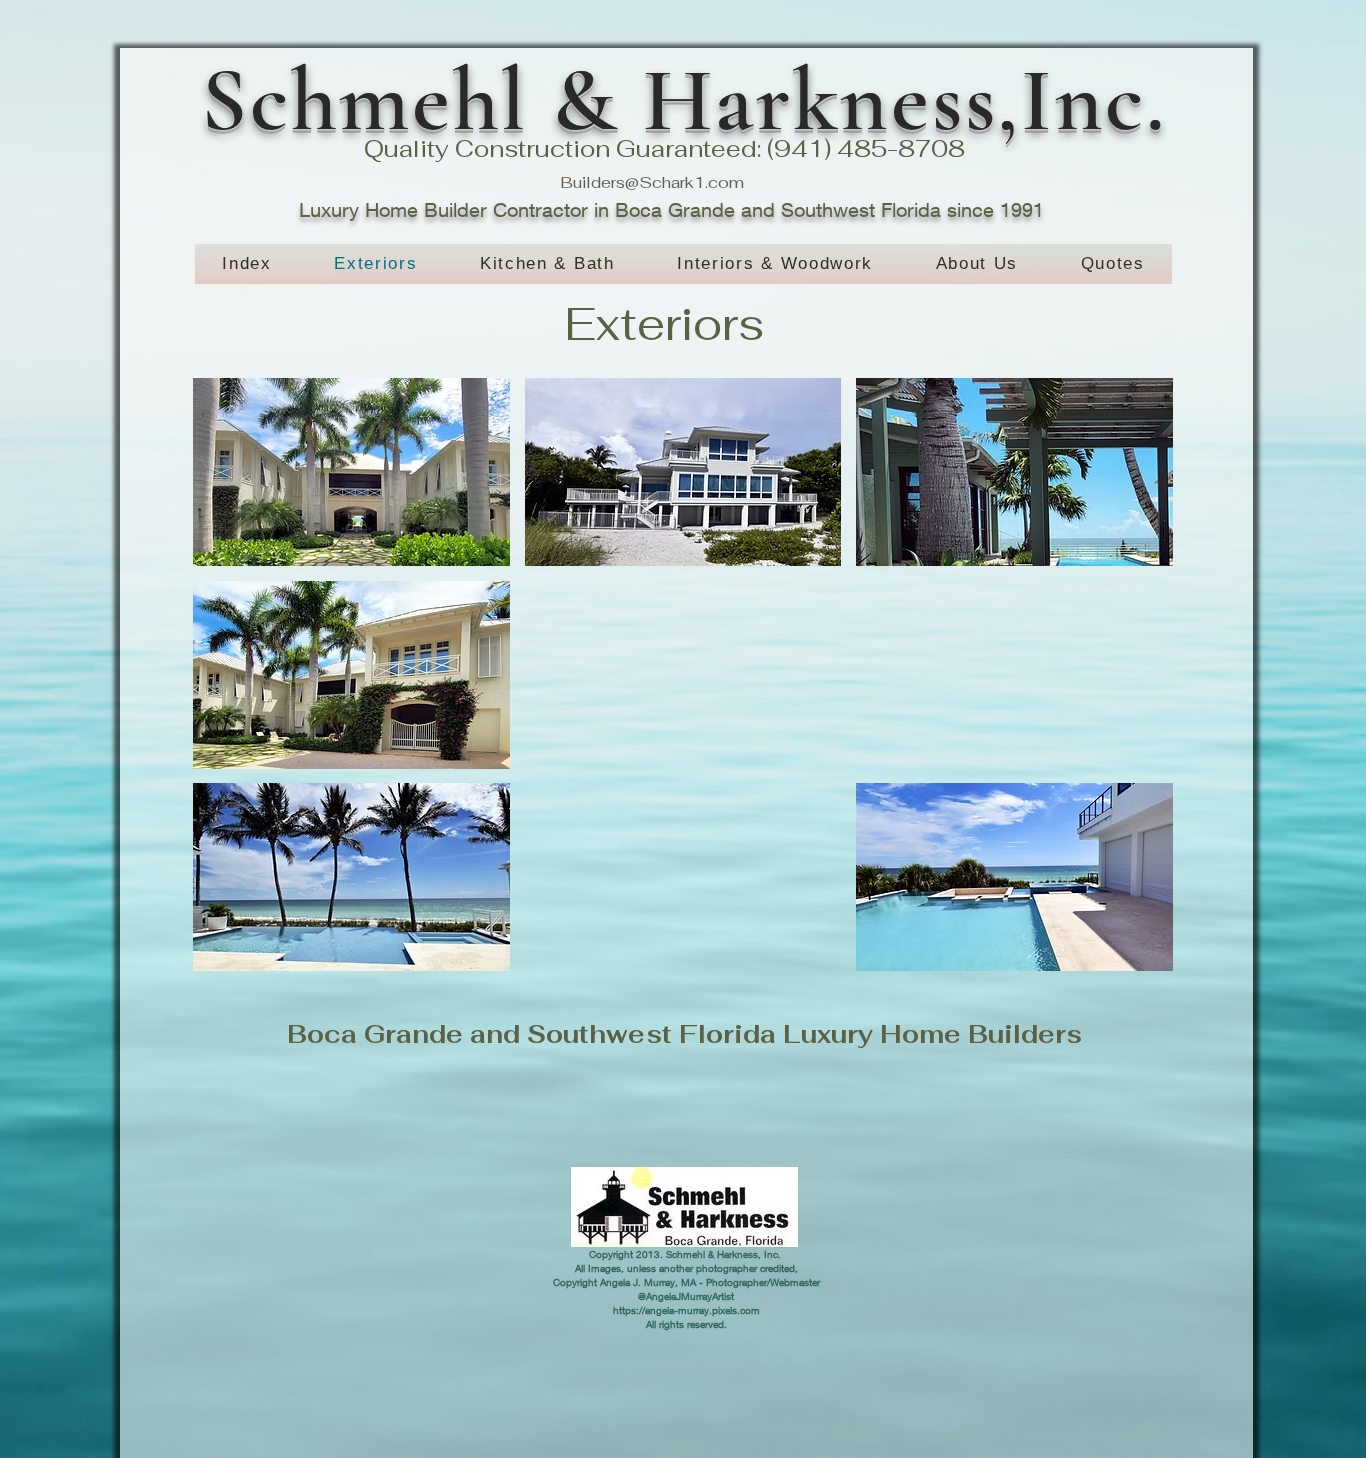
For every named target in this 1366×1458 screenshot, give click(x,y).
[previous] (229, 685)
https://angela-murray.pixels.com (686, 1310)
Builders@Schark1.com (652, 182)
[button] (351, 472)
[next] (1136, 685)
